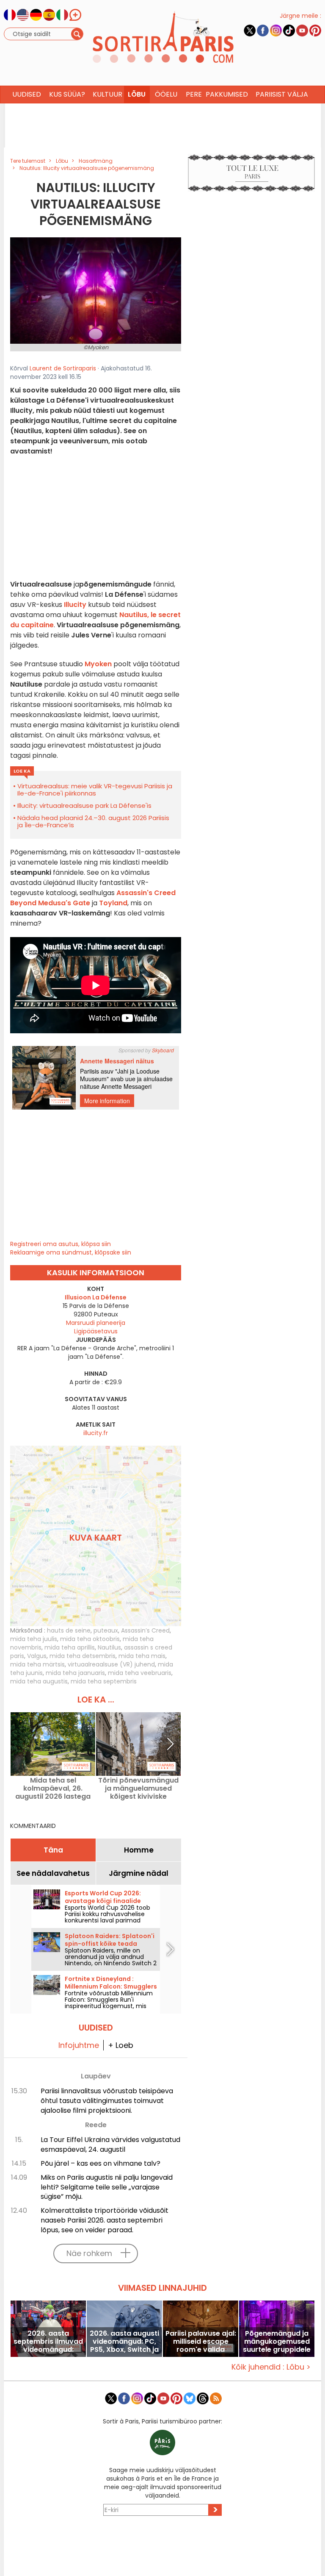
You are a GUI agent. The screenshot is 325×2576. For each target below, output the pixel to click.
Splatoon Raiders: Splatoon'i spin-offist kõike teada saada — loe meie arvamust (110, 1944)
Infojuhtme (79, 2045)
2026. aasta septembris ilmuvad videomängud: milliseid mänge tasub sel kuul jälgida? (48, 2341)
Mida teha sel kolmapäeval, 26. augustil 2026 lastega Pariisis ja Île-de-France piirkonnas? (53, 1788)
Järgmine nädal (139, 1873)
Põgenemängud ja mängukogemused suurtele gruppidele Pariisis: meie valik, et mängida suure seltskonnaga (277, 2341)
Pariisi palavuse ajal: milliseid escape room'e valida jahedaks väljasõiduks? (201, 2341)
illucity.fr (96, 1433)
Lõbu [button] (137, 94)
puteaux (106, 1630)
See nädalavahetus (53, 1873)
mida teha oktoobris (90, 1639)
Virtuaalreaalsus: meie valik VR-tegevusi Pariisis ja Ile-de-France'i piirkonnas (95, 790)
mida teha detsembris (83, 1656)
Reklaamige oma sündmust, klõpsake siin (71, 1252)
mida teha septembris (104, 1681)
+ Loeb (121, 2045)
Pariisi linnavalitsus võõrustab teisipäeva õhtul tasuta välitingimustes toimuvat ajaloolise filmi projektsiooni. (107, 2101)
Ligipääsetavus (96, 1331)
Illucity (75, 605)
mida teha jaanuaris (75, 1673)
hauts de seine (69, 1630)
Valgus (37, 1656)
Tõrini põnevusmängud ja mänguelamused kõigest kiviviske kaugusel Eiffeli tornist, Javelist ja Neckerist (138, 1788)
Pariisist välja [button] (282, 94)
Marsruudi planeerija (96, 1323)
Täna (53, 1850)
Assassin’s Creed (145, 1630)
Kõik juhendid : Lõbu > (271, 2367)
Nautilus (109, 1647)
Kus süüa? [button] (67, 94)
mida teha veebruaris (140, 1673)
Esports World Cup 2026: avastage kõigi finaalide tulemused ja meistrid (103, 1901)
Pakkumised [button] (227, 94)
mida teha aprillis (70, 1647)
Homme (139, 1850)
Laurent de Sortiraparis (63, 368)
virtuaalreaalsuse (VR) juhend (111, 1664)
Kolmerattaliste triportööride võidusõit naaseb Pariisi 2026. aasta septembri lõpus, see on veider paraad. (105, 2220)
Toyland (113, 903)
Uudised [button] (27, 94)
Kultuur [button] (107, 94)
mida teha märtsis (37, 1664)
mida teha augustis (39, 1681)
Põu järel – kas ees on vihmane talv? (101, 2163)
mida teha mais (142, 1656)
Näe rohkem (89, 2253)
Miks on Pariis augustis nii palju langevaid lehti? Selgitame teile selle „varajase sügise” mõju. (107, 2187)
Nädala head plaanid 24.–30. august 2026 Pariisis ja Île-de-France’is (93, 821)
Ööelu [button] (166, 94)
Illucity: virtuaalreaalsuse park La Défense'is (84, 805)
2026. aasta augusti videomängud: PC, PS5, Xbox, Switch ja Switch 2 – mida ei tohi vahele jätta (124, 2341)
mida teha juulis (34, 1639)
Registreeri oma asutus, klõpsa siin (61, 1244)
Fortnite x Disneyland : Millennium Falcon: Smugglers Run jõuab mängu (111, 1986)
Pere (194, 94)
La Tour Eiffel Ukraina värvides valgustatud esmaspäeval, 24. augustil (110, 2145)
